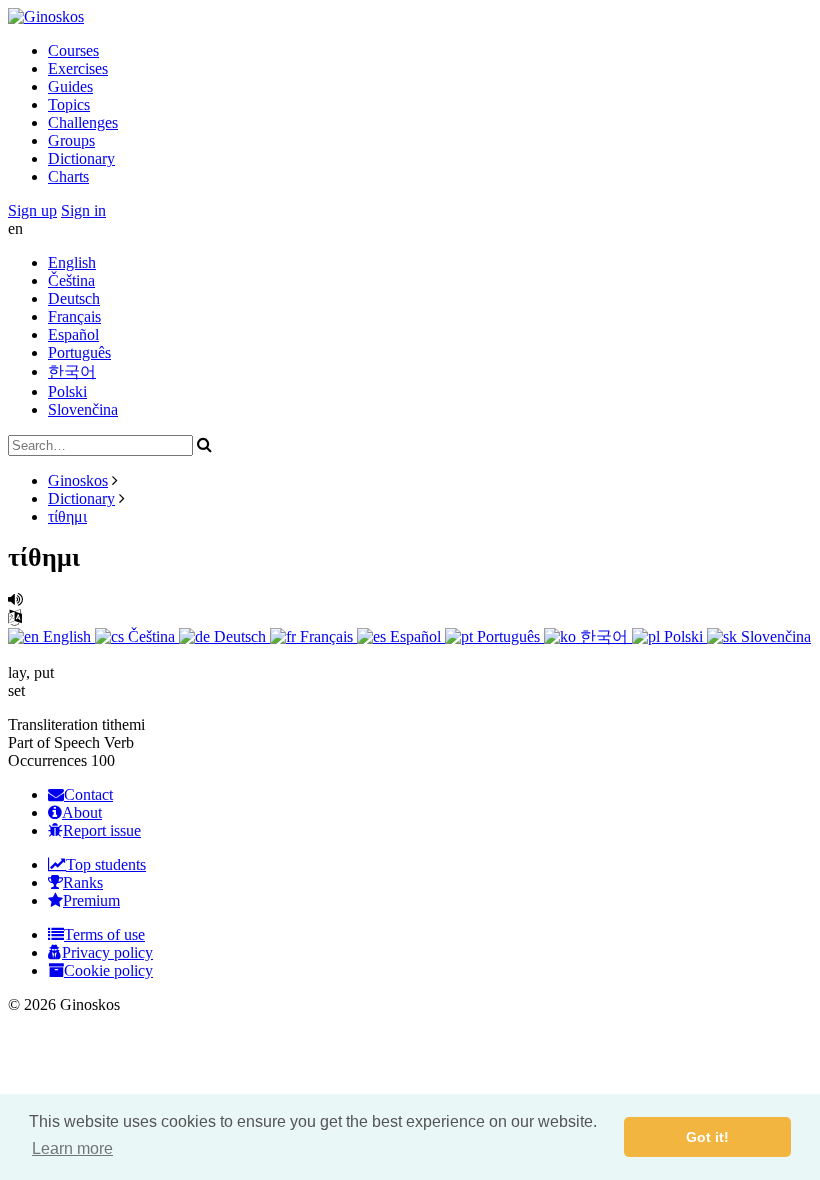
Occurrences (47, 760)
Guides (70, 86)
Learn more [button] (72, 1148)
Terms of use (104, 934)
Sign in (83, 210)
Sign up (32, 210)
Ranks (83, 882)
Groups (71, 140)
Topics (69, 104)
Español (73, 334)
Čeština (71, 280)
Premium (91, 900)
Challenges (83, 122)
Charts (68, 176)
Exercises (78, 68)
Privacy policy (107, 952)
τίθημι (67, 516)
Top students (106, 864)
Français (74, 316)
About (82, 812)
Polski (67, 391)
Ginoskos (78, 480)
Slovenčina (83, 409)
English (72, 262)
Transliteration (53, 724)
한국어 (72, 371)
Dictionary (81, 158)
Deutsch (74, 298)
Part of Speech (54, 742)
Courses (73, 50)
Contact (88, 794)
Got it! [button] (707, 1137)
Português (79, 352)
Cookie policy (108, 970)
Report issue (102, 830)
